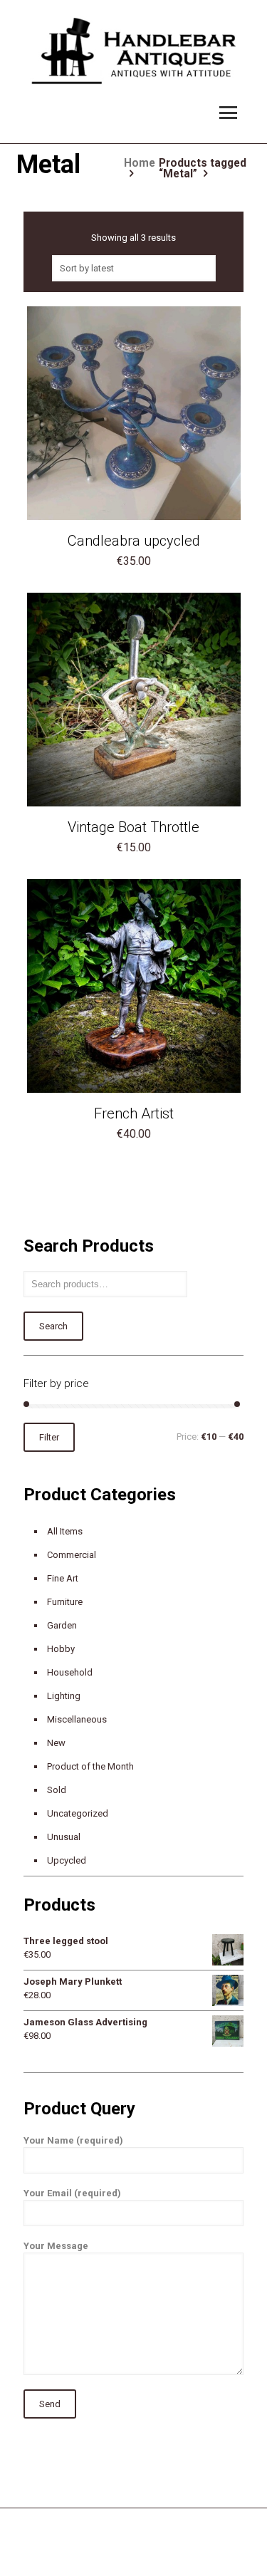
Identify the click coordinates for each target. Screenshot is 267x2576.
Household (70, 1672)
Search (53, 1326)
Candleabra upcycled (134, 541)
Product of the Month (90, 1766)
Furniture (65, 1602)
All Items (65, 1531)
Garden (62, 1625)
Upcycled (67, 1860)
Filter (49, 1437)
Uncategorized (78, 1813)
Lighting (64, 1696)
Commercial (72, 1555)
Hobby (61, 1649)
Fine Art (63, 1578)
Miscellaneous (77, 1719)
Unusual (64, 1837)
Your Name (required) (73, 2140)
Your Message (56, 2246)
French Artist (134, 1113)
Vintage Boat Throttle (133, 827)
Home (140, 163)
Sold (57, 1790)
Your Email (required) (72, 2193)
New (56, 1743)
